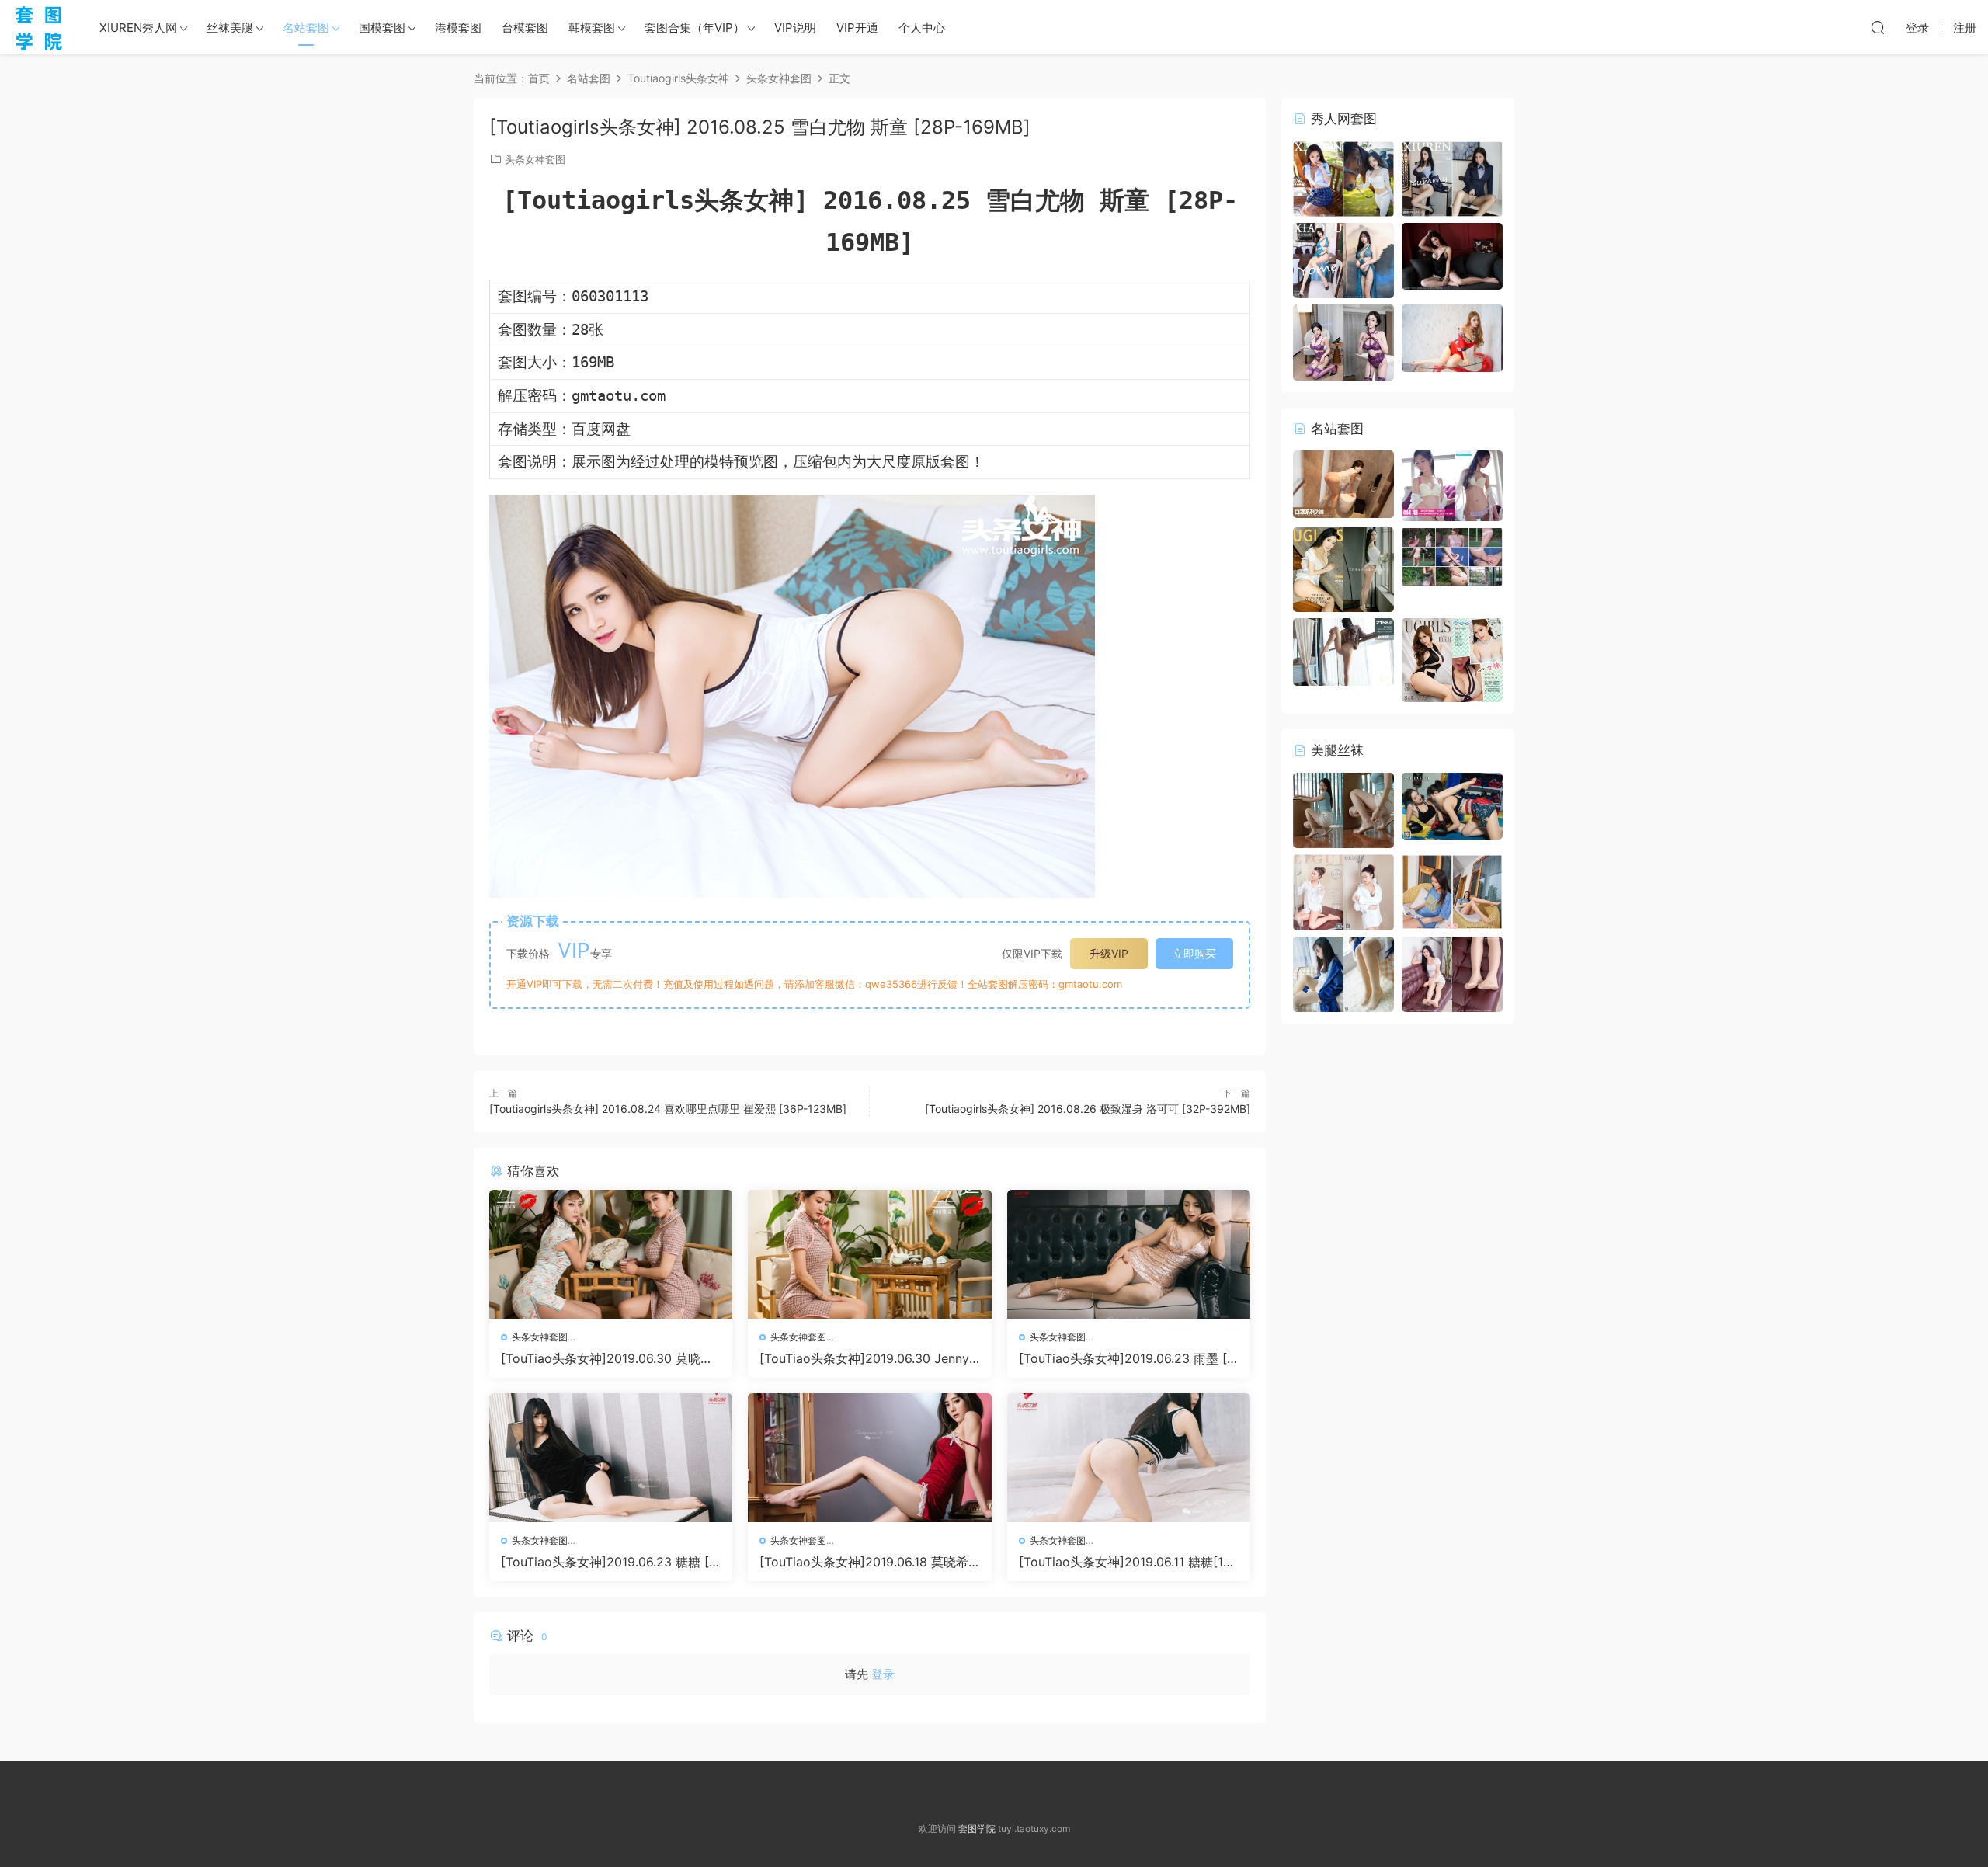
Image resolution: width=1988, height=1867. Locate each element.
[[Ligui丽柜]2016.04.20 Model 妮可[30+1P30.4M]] (1343, 891)
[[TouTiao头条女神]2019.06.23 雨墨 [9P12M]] (1129, 1254)
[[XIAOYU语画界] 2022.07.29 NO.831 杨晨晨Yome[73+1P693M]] (1343, 259)
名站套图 (306, 28)
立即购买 (1194, 953)
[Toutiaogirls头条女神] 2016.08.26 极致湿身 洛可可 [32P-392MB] (1088, 1109)
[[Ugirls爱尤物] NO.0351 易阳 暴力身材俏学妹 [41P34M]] (1452, 659)
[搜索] (1878, 27)
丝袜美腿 (230, 28)
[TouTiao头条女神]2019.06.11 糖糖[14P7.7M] (1129, 1562)
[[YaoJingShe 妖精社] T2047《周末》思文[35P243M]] (1452, 891)
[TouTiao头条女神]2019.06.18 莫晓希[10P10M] (869, 1562)
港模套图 (458, 28)
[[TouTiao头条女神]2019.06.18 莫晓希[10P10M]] (869, 1458)
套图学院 (977, 1829)
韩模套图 (592, 28)
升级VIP (1109, 953)
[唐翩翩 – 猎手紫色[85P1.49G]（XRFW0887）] (1343, 341)
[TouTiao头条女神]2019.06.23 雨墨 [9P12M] (1127, 1358)
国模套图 (382, 28)
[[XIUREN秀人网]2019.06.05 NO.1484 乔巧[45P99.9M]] (1452, 255)
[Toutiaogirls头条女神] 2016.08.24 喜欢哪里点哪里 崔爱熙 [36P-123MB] (668, 1109)
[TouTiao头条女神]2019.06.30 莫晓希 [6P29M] (607, 1358)
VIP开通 (857, 28)
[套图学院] (39, 27)
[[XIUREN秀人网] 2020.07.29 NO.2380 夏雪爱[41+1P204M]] (1343, 177)
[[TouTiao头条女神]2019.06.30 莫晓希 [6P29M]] (611, 1254)
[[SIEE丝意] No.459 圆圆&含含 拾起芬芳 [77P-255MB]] (1343, 973)
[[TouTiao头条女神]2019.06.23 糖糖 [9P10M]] (611, 1458)
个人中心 (922, 28)
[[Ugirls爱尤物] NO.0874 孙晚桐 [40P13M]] (1343, 568)
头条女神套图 (535, 159)
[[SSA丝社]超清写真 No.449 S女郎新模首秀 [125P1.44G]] (1452, 973)
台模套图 (525, 28)
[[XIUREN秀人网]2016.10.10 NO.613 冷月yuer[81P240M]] (1452, 337)
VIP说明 (795, 28)
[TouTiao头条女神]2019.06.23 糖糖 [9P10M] (609, 1562)
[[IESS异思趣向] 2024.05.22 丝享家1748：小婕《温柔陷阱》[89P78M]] (1343, 809)
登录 (883, 1674)
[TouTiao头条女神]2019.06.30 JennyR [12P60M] (868, 1358)
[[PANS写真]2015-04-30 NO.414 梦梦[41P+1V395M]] (1452, 485)
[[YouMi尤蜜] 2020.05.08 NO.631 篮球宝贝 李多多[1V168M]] (1452, 556)
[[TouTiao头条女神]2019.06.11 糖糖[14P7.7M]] (1129, 1458)
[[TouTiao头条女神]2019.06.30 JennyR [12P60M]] (869, 1254)
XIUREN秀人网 (138, 28)
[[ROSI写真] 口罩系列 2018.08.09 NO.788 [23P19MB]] (1343, 483)
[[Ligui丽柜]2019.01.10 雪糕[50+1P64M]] (1452, 805)
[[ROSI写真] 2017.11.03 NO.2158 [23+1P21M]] (1343, 650)
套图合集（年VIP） (695, 28)
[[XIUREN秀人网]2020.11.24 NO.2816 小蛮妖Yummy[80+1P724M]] (1452, 177)
